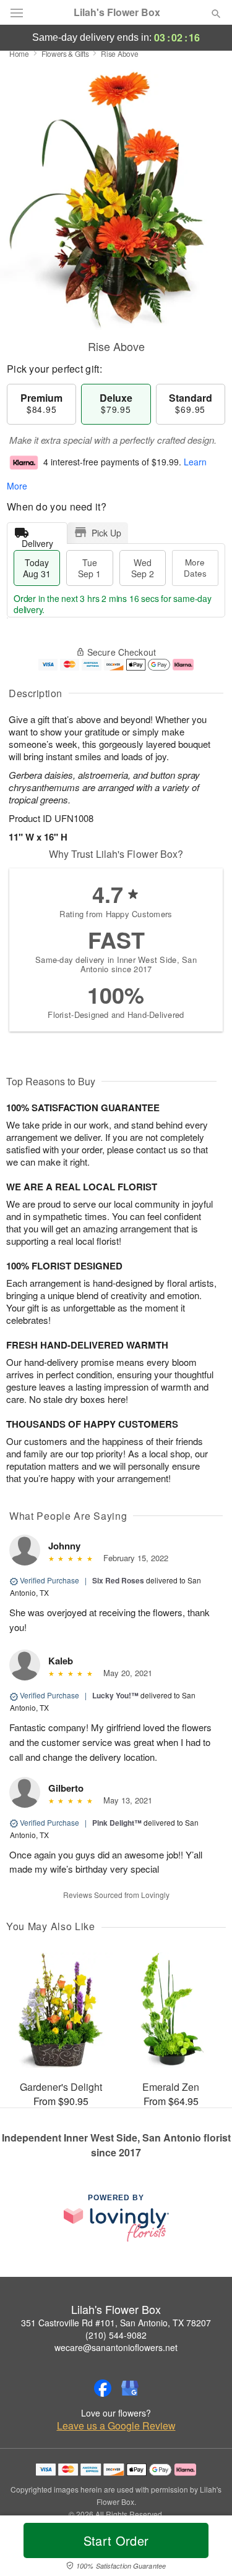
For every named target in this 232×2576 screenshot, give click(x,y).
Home (19, 53)
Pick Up (106, 533)
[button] (206, 2548)
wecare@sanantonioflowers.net (116, 2347)
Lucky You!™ (115, 1695)
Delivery (37, 540)
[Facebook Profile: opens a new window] (103, 2388)
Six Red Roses (118, 1580)
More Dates (195, 568)
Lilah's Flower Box (117, 12)
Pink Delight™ (117, 1823)
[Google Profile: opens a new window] (130, 2388)
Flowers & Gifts (65, 53)
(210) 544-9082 (116, 2335)
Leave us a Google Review (116, 2426)
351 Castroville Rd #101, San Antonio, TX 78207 (116, 2323)
